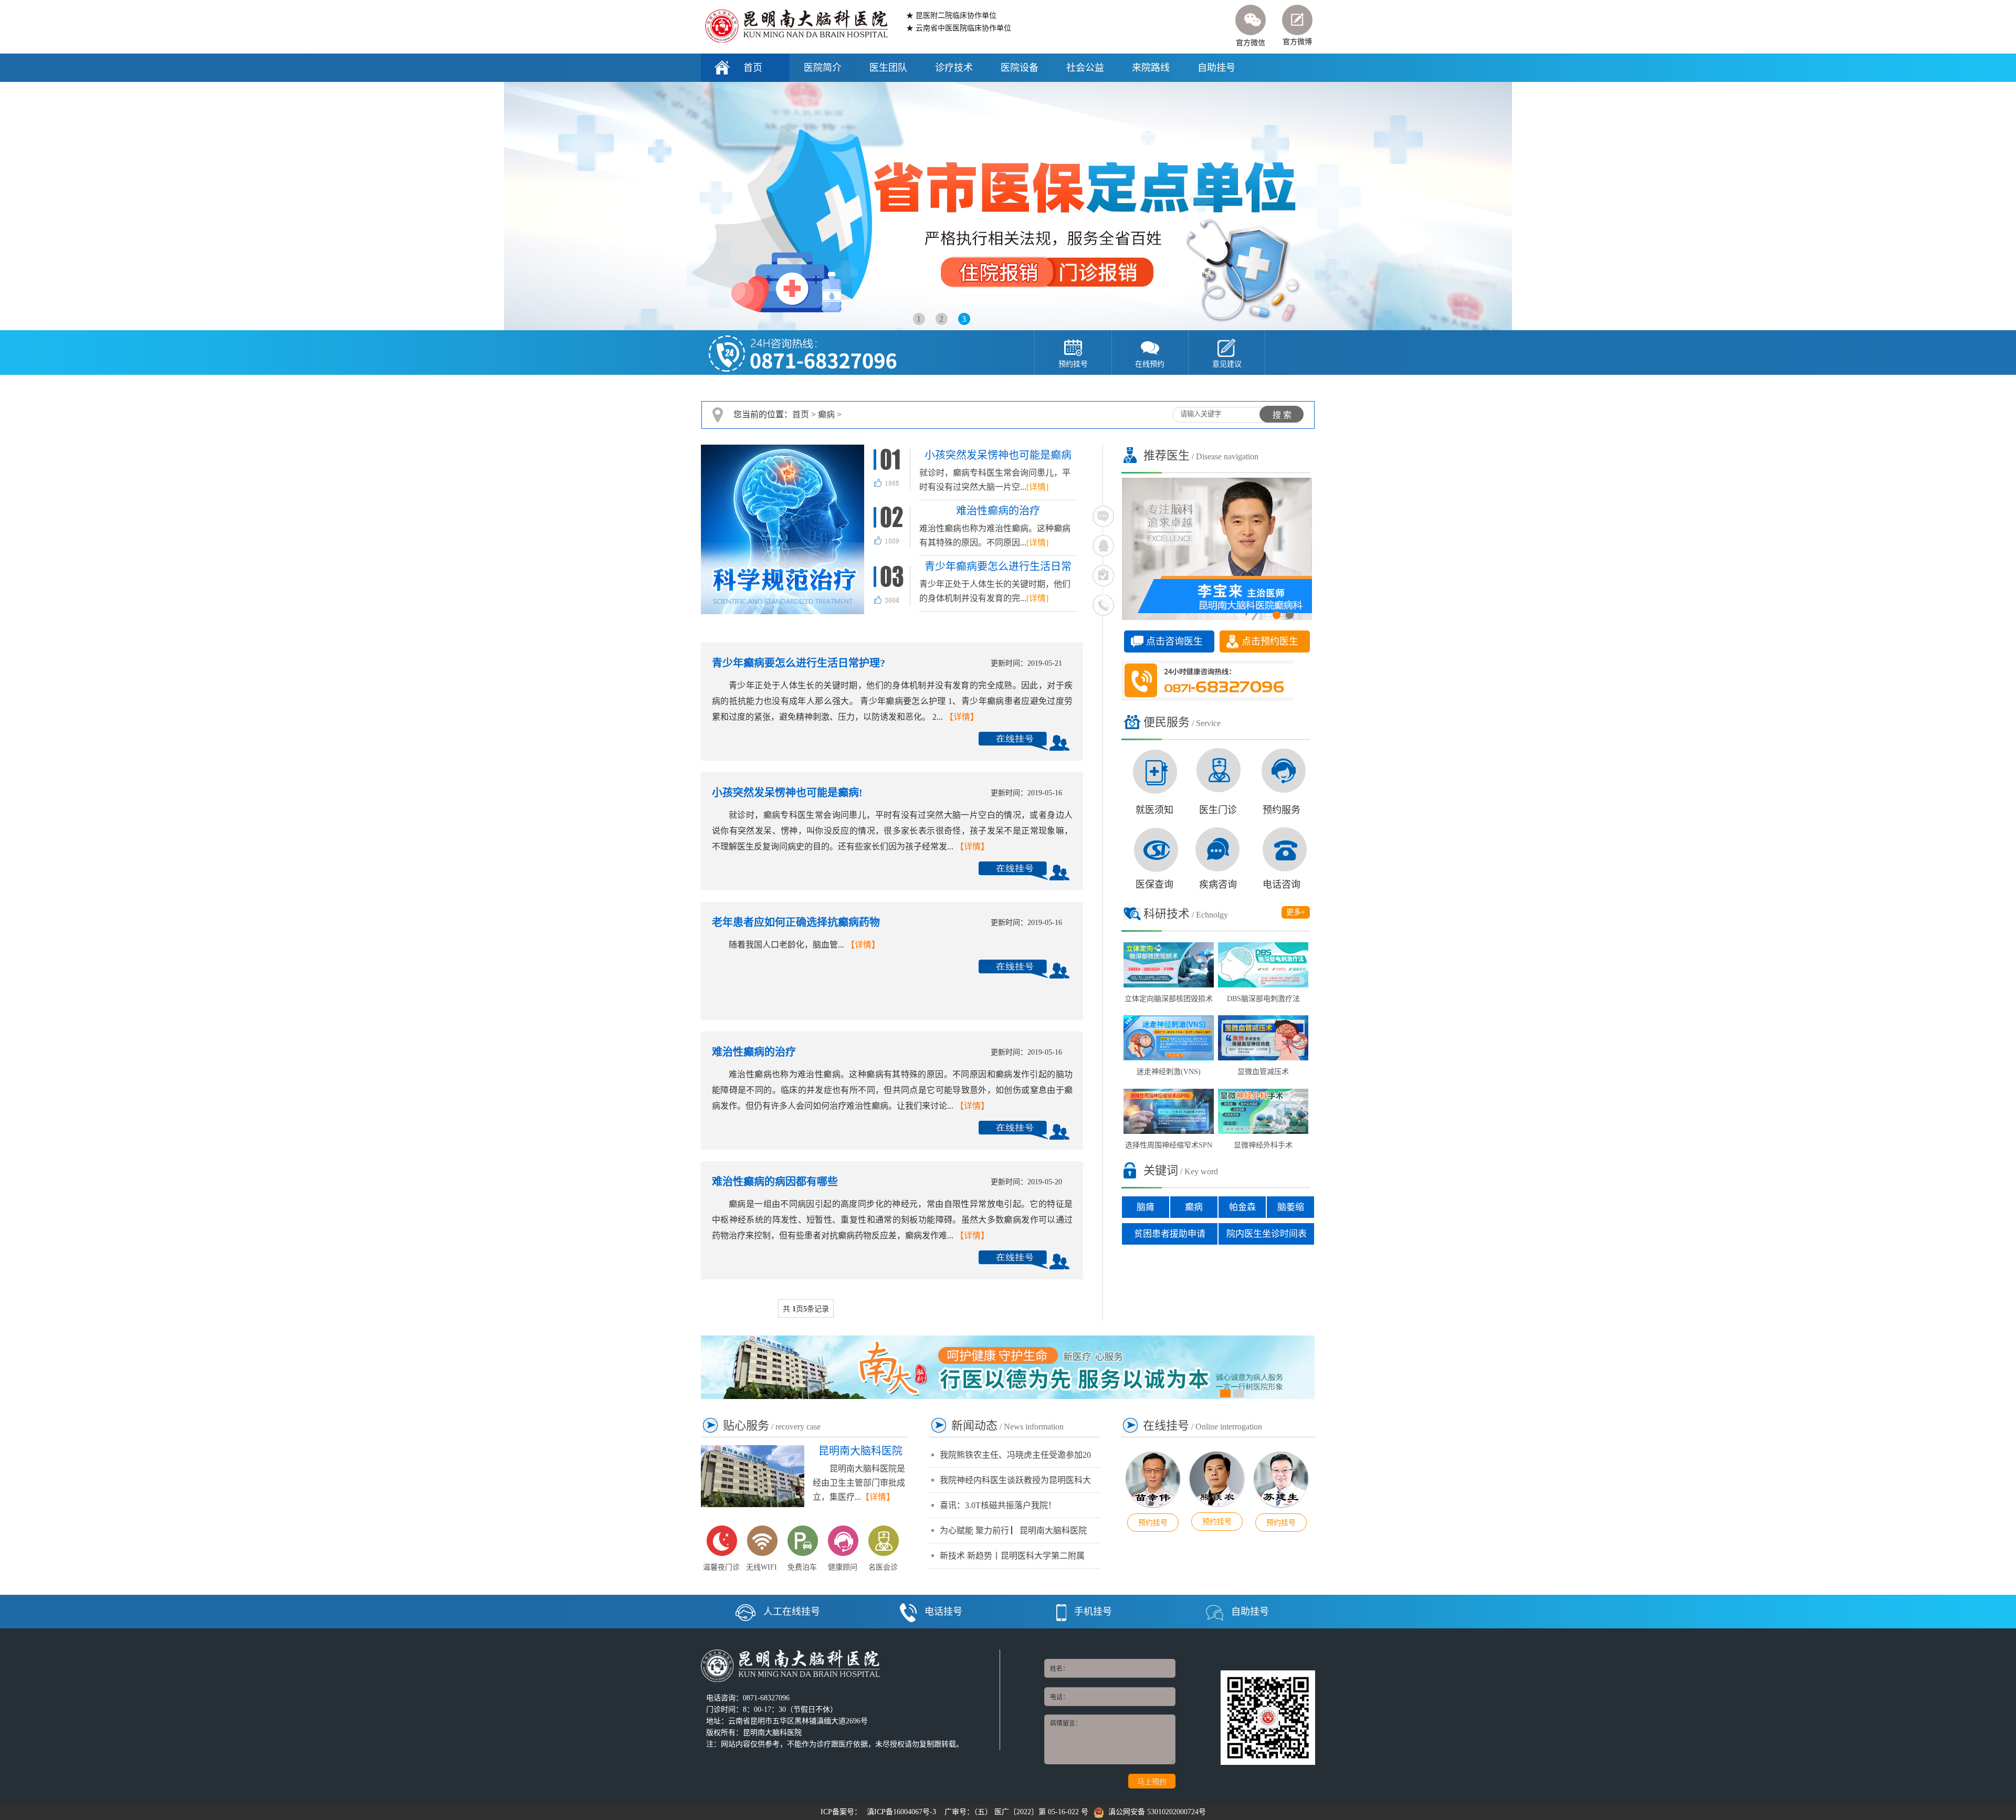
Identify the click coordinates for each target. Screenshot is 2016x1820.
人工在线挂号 (792, 1612)
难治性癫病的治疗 (754, 1052)
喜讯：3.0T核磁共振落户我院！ (998, 1505)
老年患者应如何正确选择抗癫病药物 (796, 922)
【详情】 (962, 717)
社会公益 (1085, 68)
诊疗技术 (954, 68)
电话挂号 (943, 1612)
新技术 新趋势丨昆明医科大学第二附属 (1012, 1556)
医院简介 (823, 68)
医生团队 (888, 68)
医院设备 (1020, 68)
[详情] (1037, 487)
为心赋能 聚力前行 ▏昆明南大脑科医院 (1013, 1530)
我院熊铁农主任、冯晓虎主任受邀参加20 (1015, 1455)
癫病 (826, 414)
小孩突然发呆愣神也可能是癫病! (787, 793)
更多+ (1296, 912)
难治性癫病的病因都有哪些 (775, 1182)
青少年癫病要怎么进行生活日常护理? (799, 663)
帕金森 (1242, 1207)
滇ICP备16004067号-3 (901, 1812)
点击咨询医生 (1174, 641)
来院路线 (1151, 68)
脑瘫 (1146, 1207)
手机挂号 (1093, 1612)
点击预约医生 (1270, 641)
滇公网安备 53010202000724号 (1155, 1812)
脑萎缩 (1291, 1207)
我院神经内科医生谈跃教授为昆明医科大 (1015, 1480)
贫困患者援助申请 (1170, 1234)
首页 (753, 68)
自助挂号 (1216, 68)
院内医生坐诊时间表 (1267, 1234)
